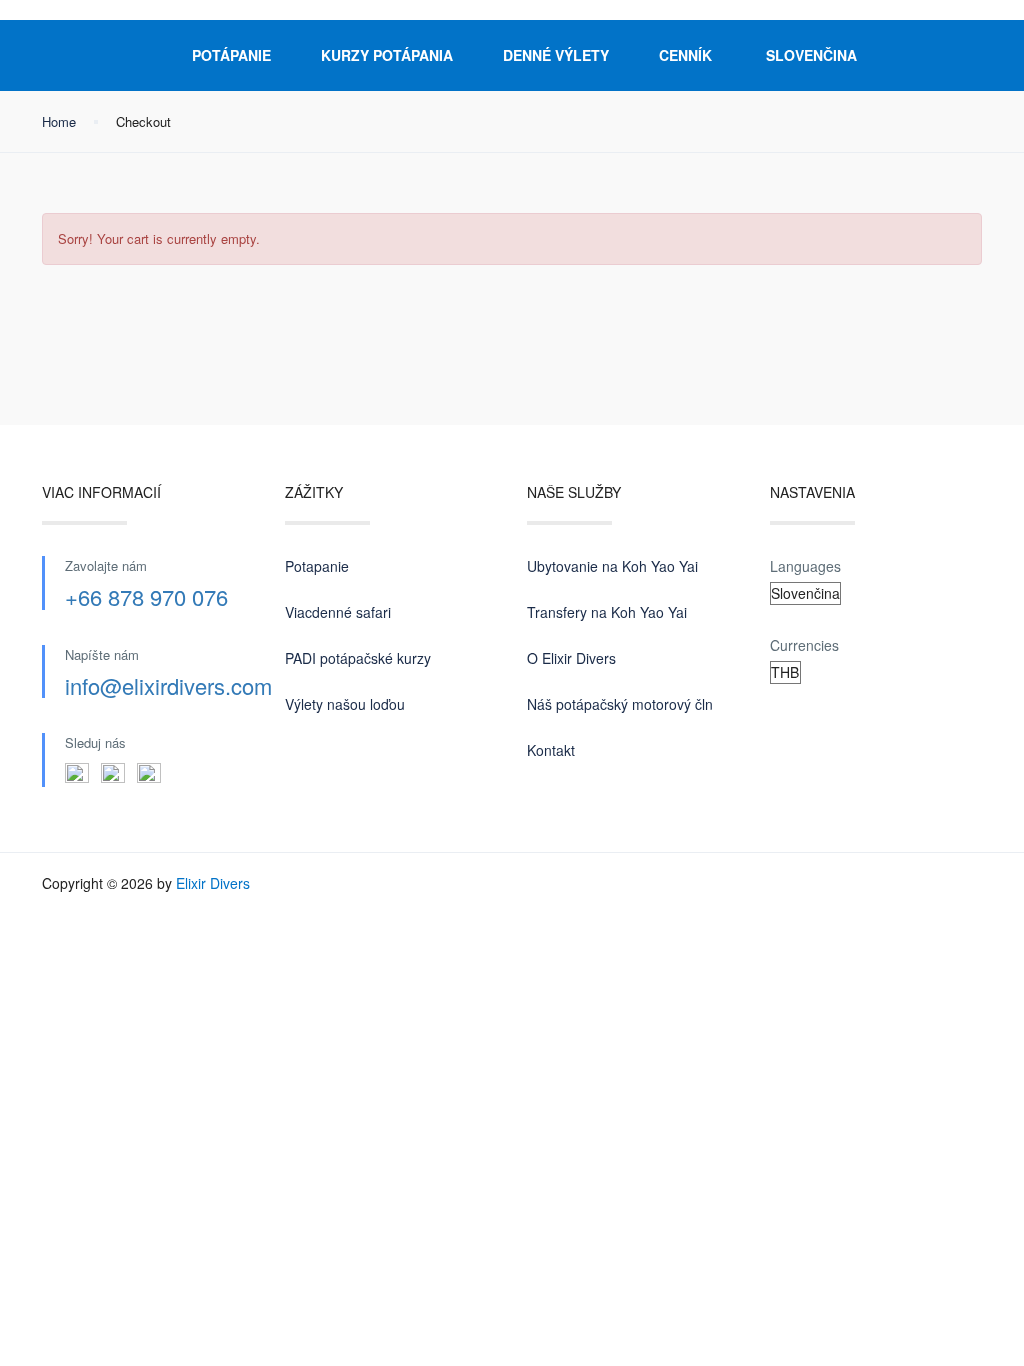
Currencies (804, 645)
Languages (805, 566)
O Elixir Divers (571, 658)
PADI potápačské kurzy (358, 658)
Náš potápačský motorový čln (620, 704)
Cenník (685, 55)
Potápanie (231, 55)
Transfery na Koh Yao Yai (607, 612)
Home (59, 121)
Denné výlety (556, 55)
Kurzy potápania (387, 55)
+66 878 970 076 (146, 596)
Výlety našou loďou (345, 704)
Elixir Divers (213, 883)
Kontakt (551, 750)
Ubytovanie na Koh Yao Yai (612, 566)
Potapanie (317, 566)
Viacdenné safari (338, 612)
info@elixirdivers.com (168, 685)
